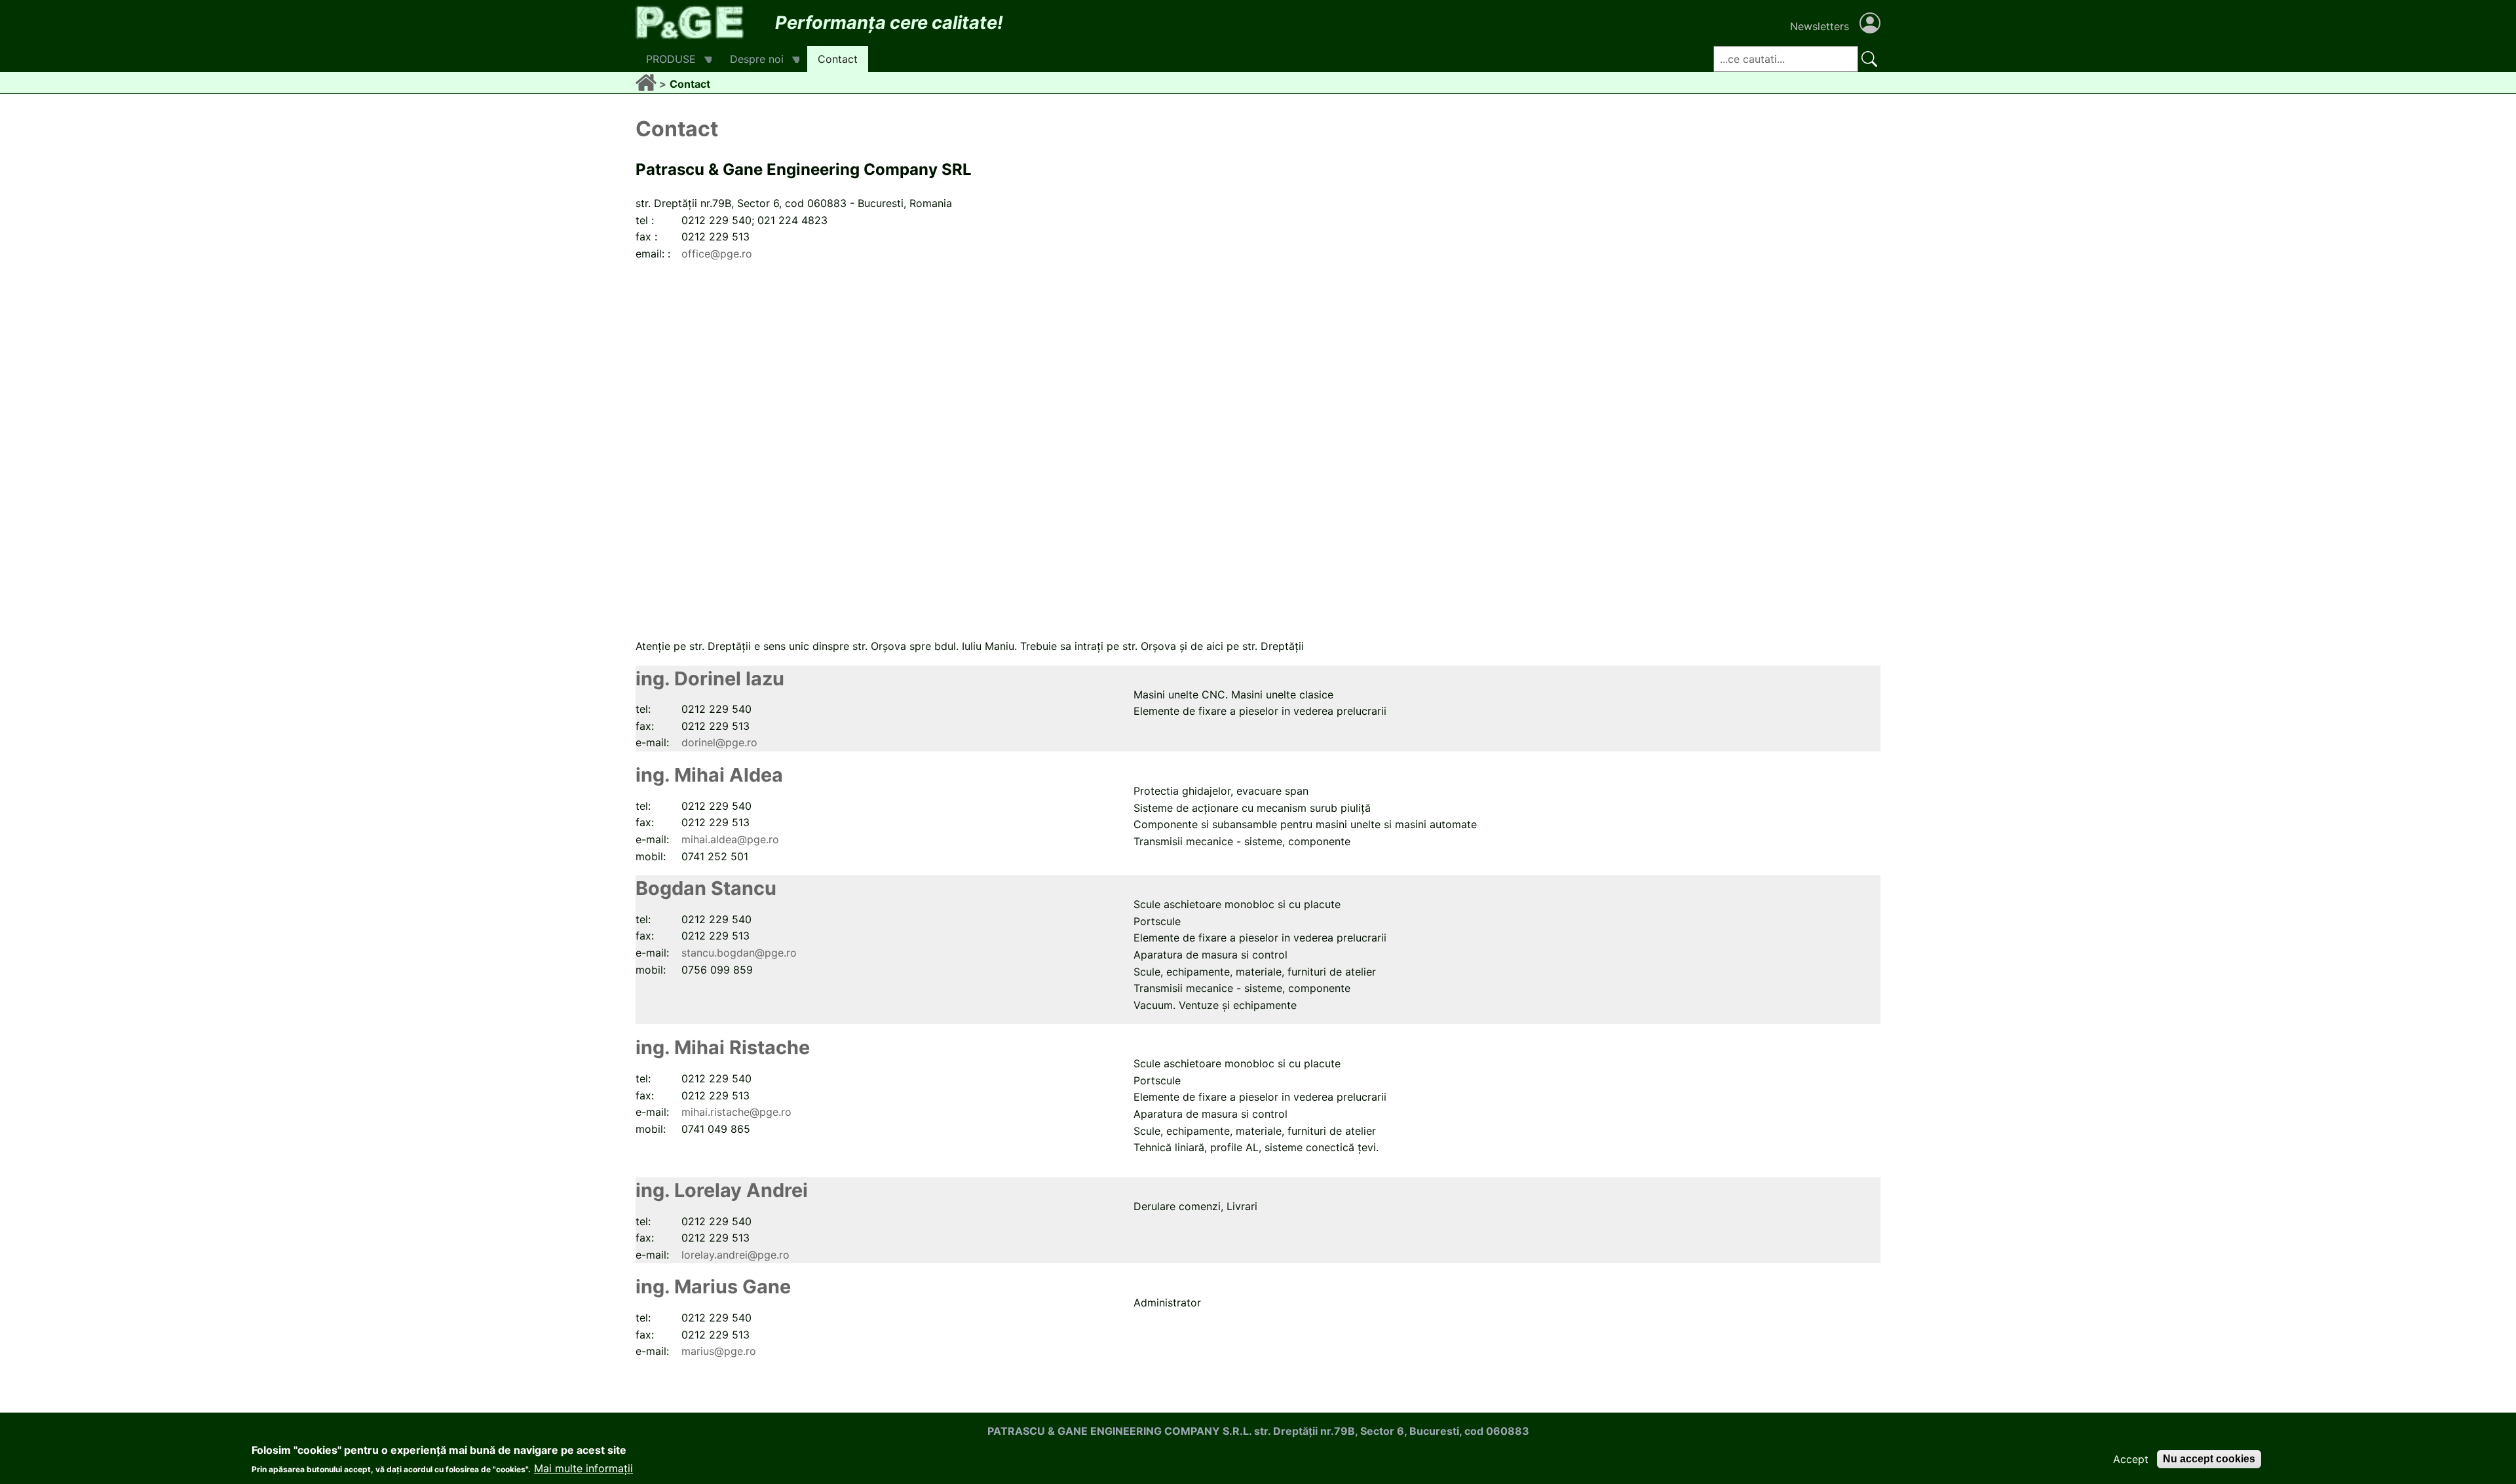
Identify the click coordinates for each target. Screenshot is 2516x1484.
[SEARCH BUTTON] (1869, 59)
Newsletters (1820, 26)
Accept (2131, 1459)
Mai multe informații (583, 1468)
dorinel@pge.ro (719, 742)
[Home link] (647, 84)
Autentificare (1870, 23)
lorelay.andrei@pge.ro (735, 1255)
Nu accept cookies (2209, 1459)
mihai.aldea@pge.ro (730, 839)
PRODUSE (666, 62)
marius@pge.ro (719, 1351)
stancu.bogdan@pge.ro (739, 953)
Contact (838, 59)
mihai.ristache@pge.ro (736, 1112)
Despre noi (752, 62)
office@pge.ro (717, 254)
